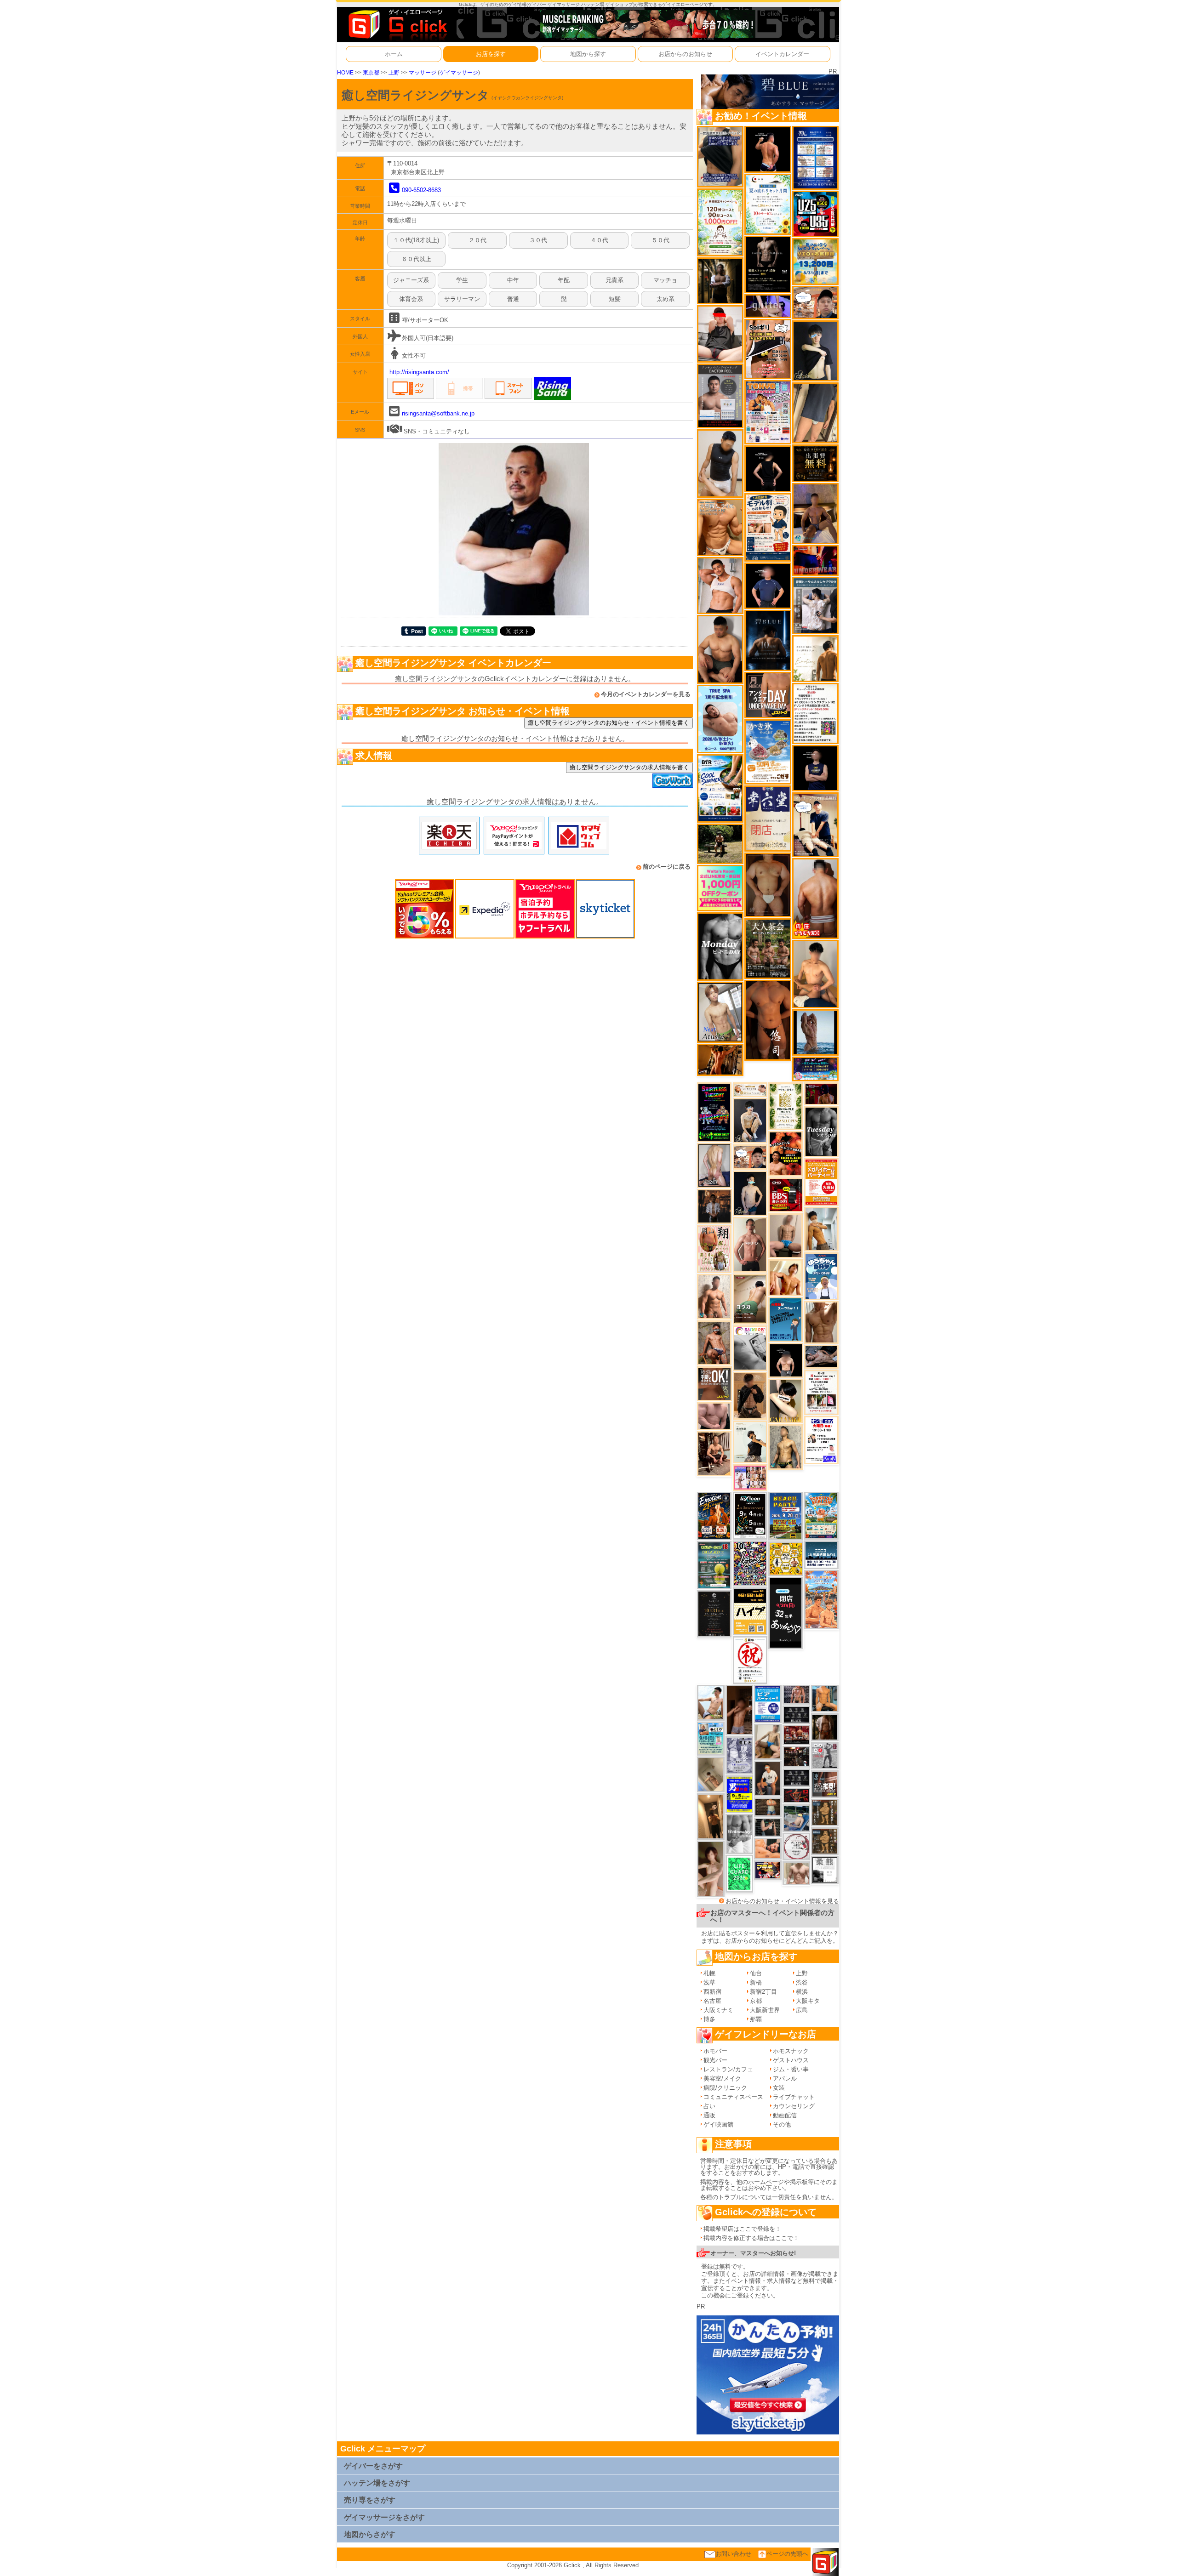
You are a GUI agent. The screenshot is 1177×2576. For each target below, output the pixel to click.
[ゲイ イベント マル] (786, 1235)
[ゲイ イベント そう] (711, 1816)
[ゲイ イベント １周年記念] (815, 412)
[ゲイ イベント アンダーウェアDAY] (796, 1714)
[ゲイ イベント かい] (711, 1774)
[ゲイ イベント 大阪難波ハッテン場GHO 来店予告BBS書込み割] (786, 1194)
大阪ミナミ (718, 2010)
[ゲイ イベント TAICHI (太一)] (768, 585)
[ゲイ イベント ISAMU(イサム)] (786, 1360)
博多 (709, 2019)
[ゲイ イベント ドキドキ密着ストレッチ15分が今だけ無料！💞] (768, 264)
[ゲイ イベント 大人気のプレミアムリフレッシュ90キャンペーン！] (768, 306)
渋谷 (802, 1982)
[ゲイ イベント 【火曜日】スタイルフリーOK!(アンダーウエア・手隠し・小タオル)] (714, 1384)
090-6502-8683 (421, 190)
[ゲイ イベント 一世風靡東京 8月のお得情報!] (720, 156)
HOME (345, 72)
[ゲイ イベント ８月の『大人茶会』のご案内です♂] (768, 948)
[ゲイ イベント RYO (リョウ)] (768, 149)
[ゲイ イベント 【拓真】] (714, 1296)
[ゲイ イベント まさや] (768, 1741)
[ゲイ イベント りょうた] (750, 1395)
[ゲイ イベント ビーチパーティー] (786, 1516)
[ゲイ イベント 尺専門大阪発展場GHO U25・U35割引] (815, 213)
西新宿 (712, 1992)
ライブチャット (794, 2097)
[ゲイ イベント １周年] (750, 1515)
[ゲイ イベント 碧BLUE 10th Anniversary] (768, 640)
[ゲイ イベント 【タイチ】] (821, 1322)
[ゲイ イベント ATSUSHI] (720, 843)
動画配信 (785, 2115)
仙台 (756, 1973)
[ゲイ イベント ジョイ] (796, 1818)
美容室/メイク (722, 2078)
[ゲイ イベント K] (821, 1229)
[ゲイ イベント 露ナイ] (796, 1735)
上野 (394, 72)
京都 (756, 2001)
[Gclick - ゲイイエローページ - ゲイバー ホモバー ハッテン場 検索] (397, 24)
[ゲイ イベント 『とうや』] (750, 1193)
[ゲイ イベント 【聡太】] (786, 1447)
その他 (782, 2124)
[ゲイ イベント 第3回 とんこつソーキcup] (821, 1515)
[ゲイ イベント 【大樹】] (815, 513)
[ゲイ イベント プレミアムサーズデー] (796, 1846)
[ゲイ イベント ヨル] (750, 1442)
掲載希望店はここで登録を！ (742, 2229)
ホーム (394, 54)
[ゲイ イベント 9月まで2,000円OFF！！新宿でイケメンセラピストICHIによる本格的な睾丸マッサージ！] (750, 1348)
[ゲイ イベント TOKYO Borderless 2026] (768, 412)
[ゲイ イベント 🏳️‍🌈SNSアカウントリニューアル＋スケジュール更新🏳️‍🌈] (815, 658)
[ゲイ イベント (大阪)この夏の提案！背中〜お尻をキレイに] (815, 605)
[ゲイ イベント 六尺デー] (825, 1755)
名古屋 (712, 2001)
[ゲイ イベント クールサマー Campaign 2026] (720, 788)
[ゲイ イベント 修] (714, 1206)
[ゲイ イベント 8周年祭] (786, 1558)
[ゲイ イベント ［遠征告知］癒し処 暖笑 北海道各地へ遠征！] (815, 974)
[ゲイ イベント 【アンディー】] (768, 1848)
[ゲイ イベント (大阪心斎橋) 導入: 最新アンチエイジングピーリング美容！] (720, 395)
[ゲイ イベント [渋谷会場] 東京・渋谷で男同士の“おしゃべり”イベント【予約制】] (739, 1873)
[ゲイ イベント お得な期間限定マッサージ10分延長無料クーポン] (815, 302)
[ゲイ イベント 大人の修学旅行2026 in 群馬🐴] (821, 1599)
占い (709, 2106)
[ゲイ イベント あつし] (720, 1012)
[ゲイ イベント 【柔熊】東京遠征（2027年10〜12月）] (825, 1870)
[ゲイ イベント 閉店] (714, 1613)
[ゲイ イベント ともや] (786, 1277)
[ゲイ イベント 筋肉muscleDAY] (720, 946)
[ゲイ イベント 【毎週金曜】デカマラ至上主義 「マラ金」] (768, 1869)
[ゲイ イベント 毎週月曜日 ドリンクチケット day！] (815, 713)
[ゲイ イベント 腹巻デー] (739, 1755)
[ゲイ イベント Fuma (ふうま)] (815, 768)
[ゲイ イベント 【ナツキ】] (714, 1453)
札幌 (709, 1973)
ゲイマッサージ (459, 72)
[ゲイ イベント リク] (815, 898)
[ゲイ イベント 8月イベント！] (815, 1069)
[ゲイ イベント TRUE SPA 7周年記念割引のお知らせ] (720, 719)
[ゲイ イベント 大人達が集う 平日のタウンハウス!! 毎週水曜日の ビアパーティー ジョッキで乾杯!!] (768, 1703)
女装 (779, 2088)
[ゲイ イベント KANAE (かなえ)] (768, 468)
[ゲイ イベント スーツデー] (786, 1319)
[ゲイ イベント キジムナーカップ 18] (714, 1565)
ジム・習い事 (791, 2069)
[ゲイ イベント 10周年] (750, 1563)
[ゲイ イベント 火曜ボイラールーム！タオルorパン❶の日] (786, 1153)
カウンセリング (794, 2106)
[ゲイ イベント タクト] (750, 1244)
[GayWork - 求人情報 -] (673, 780)
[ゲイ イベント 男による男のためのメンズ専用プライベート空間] (815, 157)
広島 (802, 2010)
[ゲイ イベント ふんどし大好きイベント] (825, 1841)
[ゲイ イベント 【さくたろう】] (786, 1401)
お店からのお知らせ (685, 54)
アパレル (785, 2078)
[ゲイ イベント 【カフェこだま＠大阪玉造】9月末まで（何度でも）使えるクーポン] (768, 752)
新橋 (756, 1982)
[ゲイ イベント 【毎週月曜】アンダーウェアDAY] (815, 560)
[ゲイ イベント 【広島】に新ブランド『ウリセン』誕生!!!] (786, 1106)
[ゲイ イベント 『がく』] (768, 1778)
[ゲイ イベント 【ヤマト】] (825, 1698)
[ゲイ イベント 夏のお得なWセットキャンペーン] (815, 261)
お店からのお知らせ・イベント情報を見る (782, 1901)
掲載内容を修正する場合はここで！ (751, 2238)
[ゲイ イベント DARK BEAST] (714, 1112)
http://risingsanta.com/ (419, 372)
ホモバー (715, 2051)
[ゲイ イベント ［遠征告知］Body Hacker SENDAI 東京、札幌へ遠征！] (720, 649)
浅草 (709, 1982)
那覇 (756, 2019)
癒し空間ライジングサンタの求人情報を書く (629, 767)
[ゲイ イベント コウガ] (750, 1299)
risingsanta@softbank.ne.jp (438, 413)
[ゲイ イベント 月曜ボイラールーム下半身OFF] (720, 585)
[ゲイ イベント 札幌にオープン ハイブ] (750, 1611)
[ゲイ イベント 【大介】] (768, 1827)
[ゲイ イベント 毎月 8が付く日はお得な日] (796, 1756)
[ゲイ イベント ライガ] (720, 527)
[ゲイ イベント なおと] (720, 333)
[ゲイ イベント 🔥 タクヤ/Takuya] (796, 1694)
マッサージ (423, 72)
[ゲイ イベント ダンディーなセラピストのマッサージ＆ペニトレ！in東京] (815, 1032)
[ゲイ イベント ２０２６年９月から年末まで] (750, 1089)
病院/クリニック (725, 2088)
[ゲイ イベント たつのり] (768, 884)
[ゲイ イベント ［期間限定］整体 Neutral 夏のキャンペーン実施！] (720, 463)
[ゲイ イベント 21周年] (714, 1515)
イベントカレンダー (782, 54)
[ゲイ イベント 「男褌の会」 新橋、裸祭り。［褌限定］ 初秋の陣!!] (739, 1794)
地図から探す (588, 54)
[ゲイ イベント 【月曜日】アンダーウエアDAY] (768, 695)
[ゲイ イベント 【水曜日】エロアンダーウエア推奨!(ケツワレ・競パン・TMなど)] (825, 1784)
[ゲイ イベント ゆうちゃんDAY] (821, 1276)
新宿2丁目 (763, 1992)
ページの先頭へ (787, 2554)
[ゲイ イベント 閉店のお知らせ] (768, 818)
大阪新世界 (765, 2010)
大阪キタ (808, 2001)
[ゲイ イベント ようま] (714, 1343)
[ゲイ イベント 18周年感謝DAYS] (821, 1555)
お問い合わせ (733, 2554)
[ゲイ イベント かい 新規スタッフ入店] (768, 1020)
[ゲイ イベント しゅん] (739, 1710)
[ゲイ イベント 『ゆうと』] (815, 350)
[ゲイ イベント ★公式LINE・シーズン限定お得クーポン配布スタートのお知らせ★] (720, 888)
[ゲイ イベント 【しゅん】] (711, 1868)
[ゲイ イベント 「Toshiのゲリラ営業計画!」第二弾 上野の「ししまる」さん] (711, 1738)
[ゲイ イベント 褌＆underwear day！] (821, 1392)
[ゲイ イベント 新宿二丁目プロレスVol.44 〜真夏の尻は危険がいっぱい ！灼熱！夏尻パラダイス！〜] (750, 1477)
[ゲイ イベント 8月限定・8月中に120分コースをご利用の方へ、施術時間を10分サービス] (768, 204)
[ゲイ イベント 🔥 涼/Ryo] (720, 1060)
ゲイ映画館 (718, 2124)
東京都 (371, 72)
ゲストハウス (791, 2060)
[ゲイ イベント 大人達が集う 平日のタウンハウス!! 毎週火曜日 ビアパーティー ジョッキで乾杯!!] (821, 1181)
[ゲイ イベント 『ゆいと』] (750, 1120)
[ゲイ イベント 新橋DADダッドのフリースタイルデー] (825, 1812)
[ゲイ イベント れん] (714, 1165)
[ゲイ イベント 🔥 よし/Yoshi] (768, 1806)
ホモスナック (791, 2051)
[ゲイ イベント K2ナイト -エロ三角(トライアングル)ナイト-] (796, 1795)
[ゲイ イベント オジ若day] (821, 1440)
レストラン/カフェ (728, 2069)
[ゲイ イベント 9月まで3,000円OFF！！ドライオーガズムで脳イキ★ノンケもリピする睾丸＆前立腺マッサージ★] (821, 1356)
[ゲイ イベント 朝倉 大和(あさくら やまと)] (714, 1416)
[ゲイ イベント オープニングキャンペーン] (815, 463)
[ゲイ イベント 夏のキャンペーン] (720, 222)
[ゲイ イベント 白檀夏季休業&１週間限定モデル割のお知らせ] (768, 527)
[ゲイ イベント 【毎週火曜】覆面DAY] (821, 1094)
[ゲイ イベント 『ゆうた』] (711, 1703)
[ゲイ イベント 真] (825, 1727)
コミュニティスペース (733, 2097)
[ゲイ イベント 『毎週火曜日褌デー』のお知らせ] (714, 1248)
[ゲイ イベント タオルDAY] (821, 1131)
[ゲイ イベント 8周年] (750, 1660)
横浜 (802, 1992)
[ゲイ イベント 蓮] (720, 281)
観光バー (715, 2060)
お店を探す (491, 54)
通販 (709, 2115)
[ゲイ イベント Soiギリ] (768, 349)
